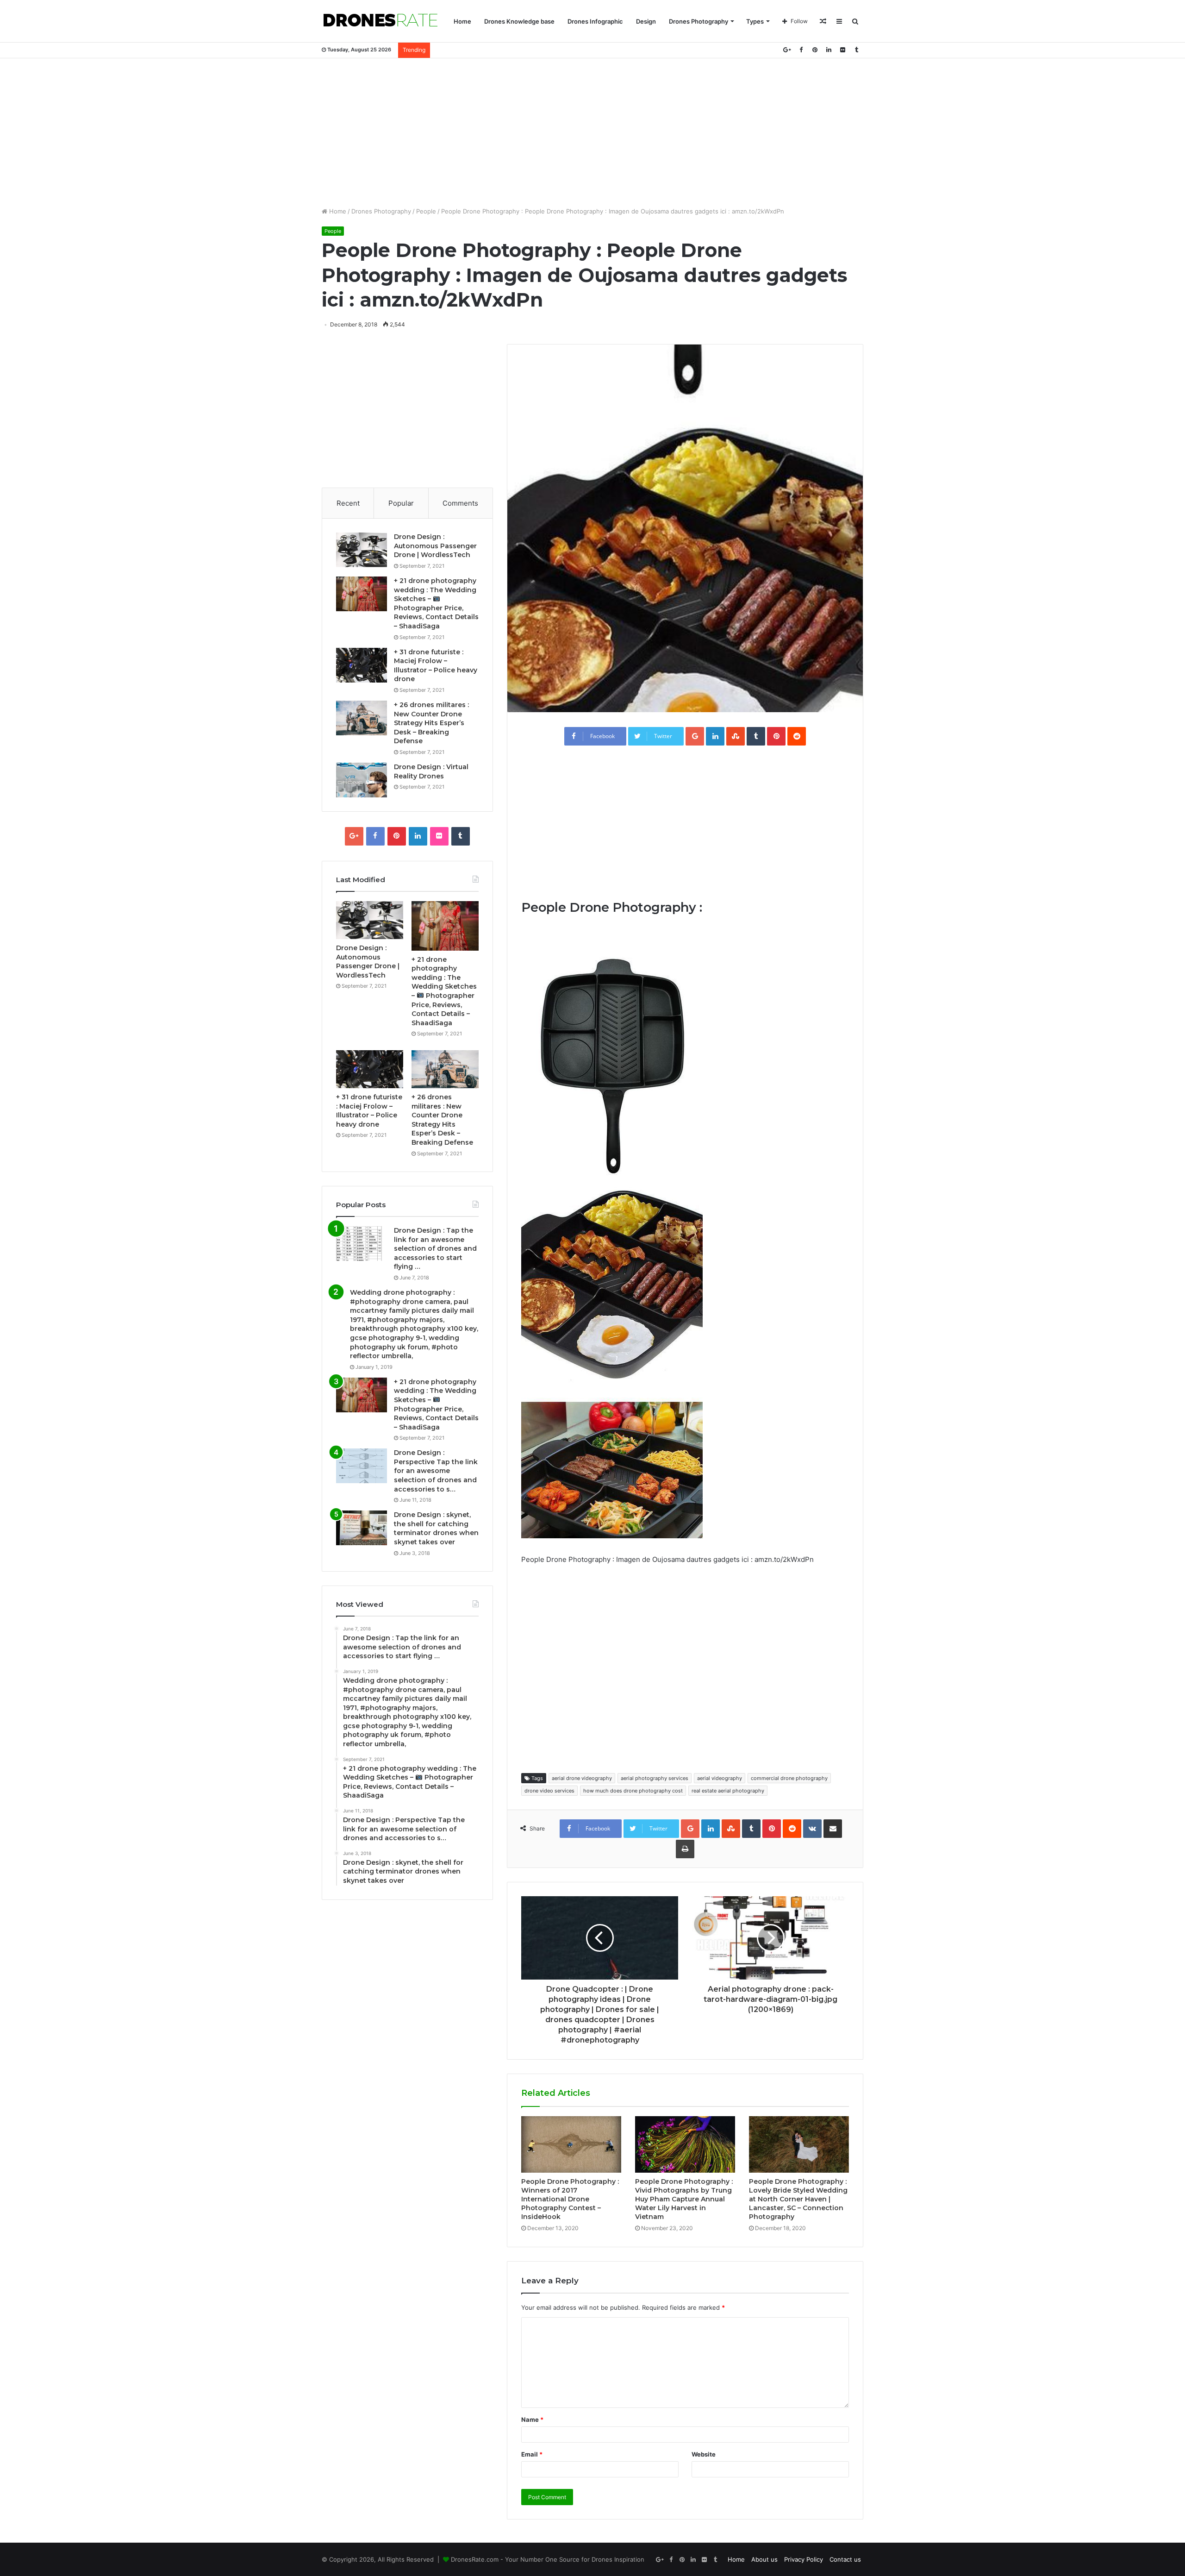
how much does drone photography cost (633, 1791)
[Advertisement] (592, 132)
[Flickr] (842, 50)
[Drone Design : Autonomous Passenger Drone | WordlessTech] (362, 550)
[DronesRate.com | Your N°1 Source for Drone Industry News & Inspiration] (380, 21)
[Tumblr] (856, 50)
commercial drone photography (789, 1778)
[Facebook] (801, 50)
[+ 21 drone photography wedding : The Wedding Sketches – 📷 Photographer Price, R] (362, 594)
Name (532, 2419)
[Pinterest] (815, 50)
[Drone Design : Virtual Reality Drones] (362, 780)
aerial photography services (655, 1778)
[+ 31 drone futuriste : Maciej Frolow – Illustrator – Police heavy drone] (362, 665)
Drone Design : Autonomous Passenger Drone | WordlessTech (435, 546)
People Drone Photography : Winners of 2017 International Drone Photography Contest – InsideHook (570, 2199)
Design (646, 21)
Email (532, 2454)
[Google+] (787, 50)
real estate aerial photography (728, 1791)
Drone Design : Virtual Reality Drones (431, 771)
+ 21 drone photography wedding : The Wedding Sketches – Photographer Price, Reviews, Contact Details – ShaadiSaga (444, 991)
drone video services (549, 1791)
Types (755, 21)
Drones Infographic (595, 21)
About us (764, 2559)
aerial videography (720, 1778)
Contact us (845, 2559)
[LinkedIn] (829, 50)
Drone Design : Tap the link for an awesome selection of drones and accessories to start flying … (435, 1248)
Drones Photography (699, 21)
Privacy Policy (804, 2559)
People (426, 211)
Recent (348, 503)
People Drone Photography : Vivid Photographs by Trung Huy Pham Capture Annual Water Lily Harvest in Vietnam (684, 2199)
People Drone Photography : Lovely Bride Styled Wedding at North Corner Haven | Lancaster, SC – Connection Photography (798, 2199)
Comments (460, 503)
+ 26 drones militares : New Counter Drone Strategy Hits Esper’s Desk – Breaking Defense (431, 723)
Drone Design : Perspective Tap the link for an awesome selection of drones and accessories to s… (436, 1471)
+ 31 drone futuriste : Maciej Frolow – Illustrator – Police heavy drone (436, 666)
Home (462, 21)
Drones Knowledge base (519, 21)
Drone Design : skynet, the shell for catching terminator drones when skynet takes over (436, 1528)
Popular (401, 503)
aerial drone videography (582, 1778)
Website (704, 2454)
